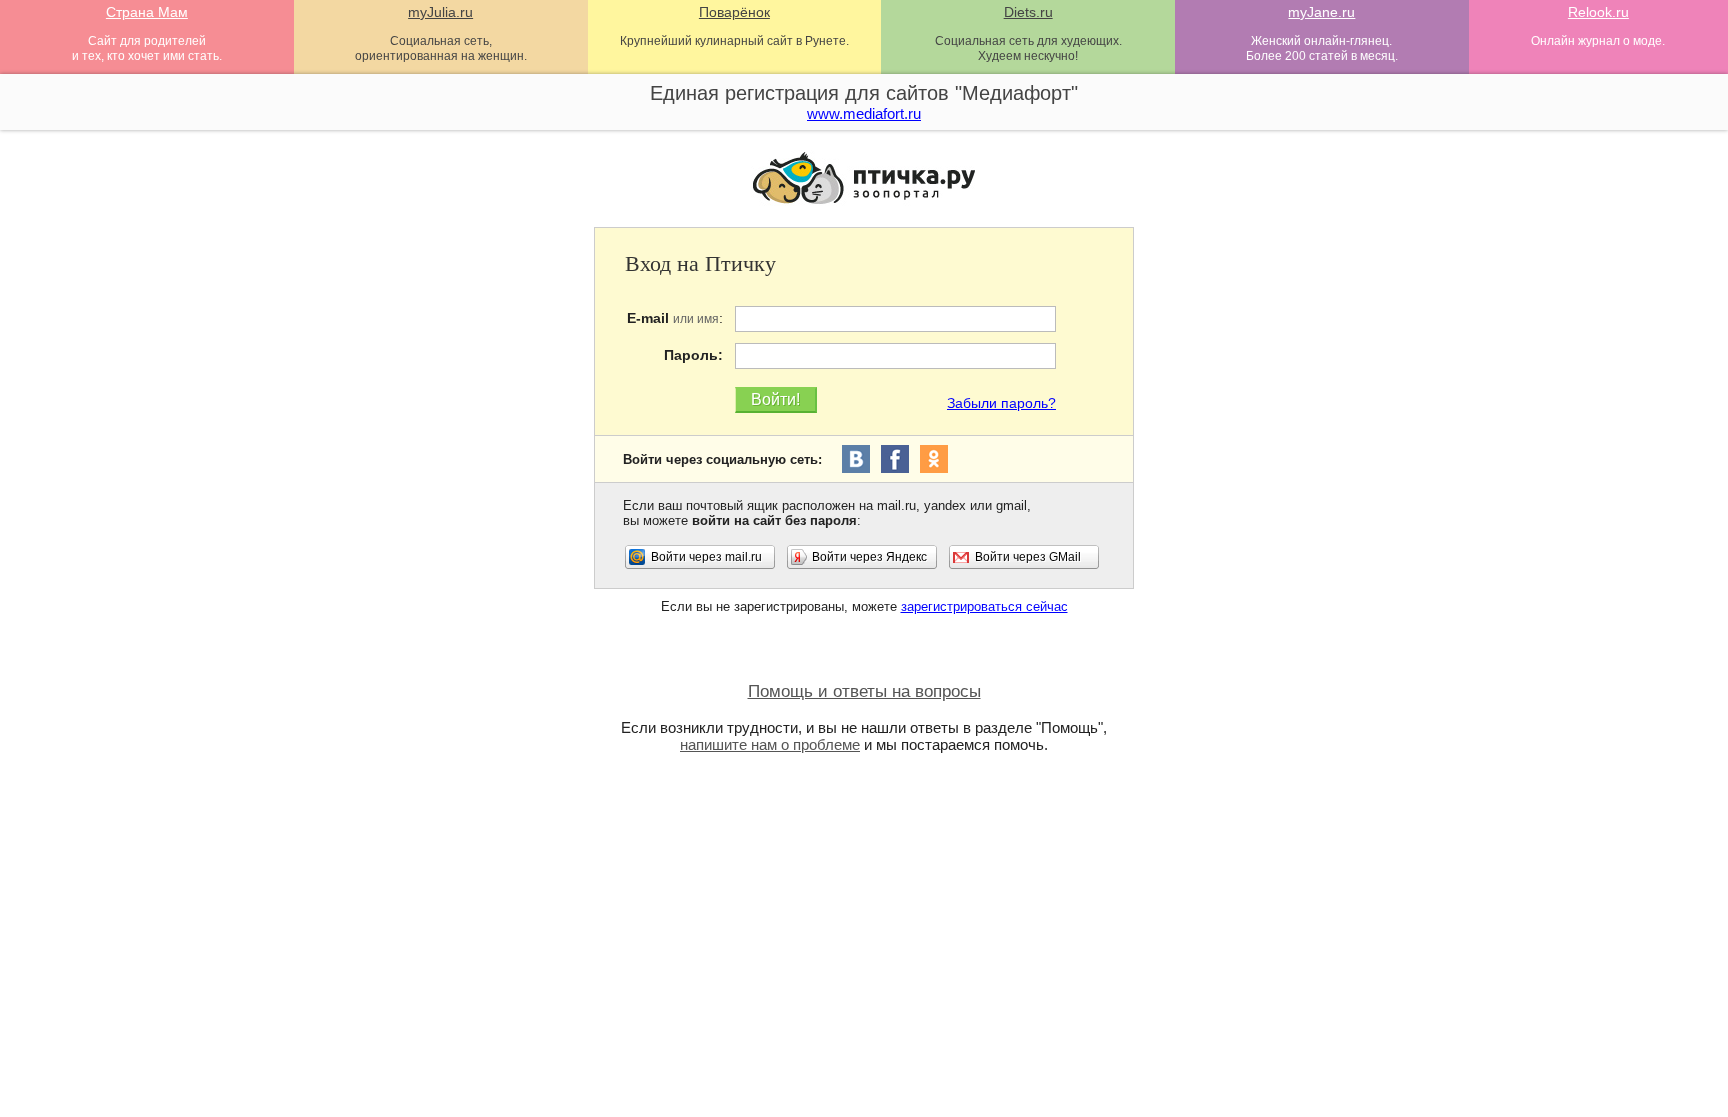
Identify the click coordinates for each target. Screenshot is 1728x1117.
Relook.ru (1598, 12)
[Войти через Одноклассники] (934, 459)
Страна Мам (147, 12)
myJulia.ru (440, 12)
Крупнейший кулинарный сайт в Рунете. (734, 41)
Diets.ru (1028, 12)
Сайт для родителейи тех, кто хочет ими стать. (147, 48)
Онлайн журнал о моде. (1598, 41)
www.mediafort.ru (864, 113)
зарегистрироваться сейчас (984, 606)
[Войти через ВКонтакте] (856, 459)
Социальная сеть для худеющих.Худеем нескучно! (1028, 48)
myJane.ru (1321, 12)
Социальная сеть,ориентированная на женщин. (441, 48)
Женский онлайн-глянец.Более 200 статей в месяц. (1322, 48)
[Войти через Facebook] (895, 459)
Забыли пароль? (1001, 403)
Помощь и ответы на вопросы (864, 691)
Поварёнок (734, 12)
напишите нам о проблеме (770, 744)
